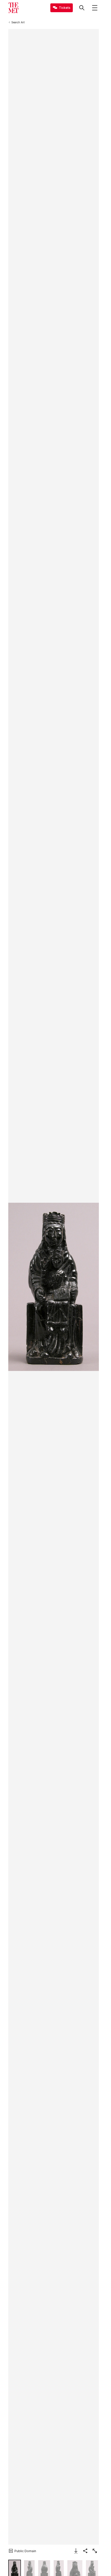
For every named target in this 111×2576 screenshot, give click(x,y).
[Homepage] (13, 8)
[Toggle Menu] (95, 8)
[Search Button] (82, 8)
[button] (53, 1287)
